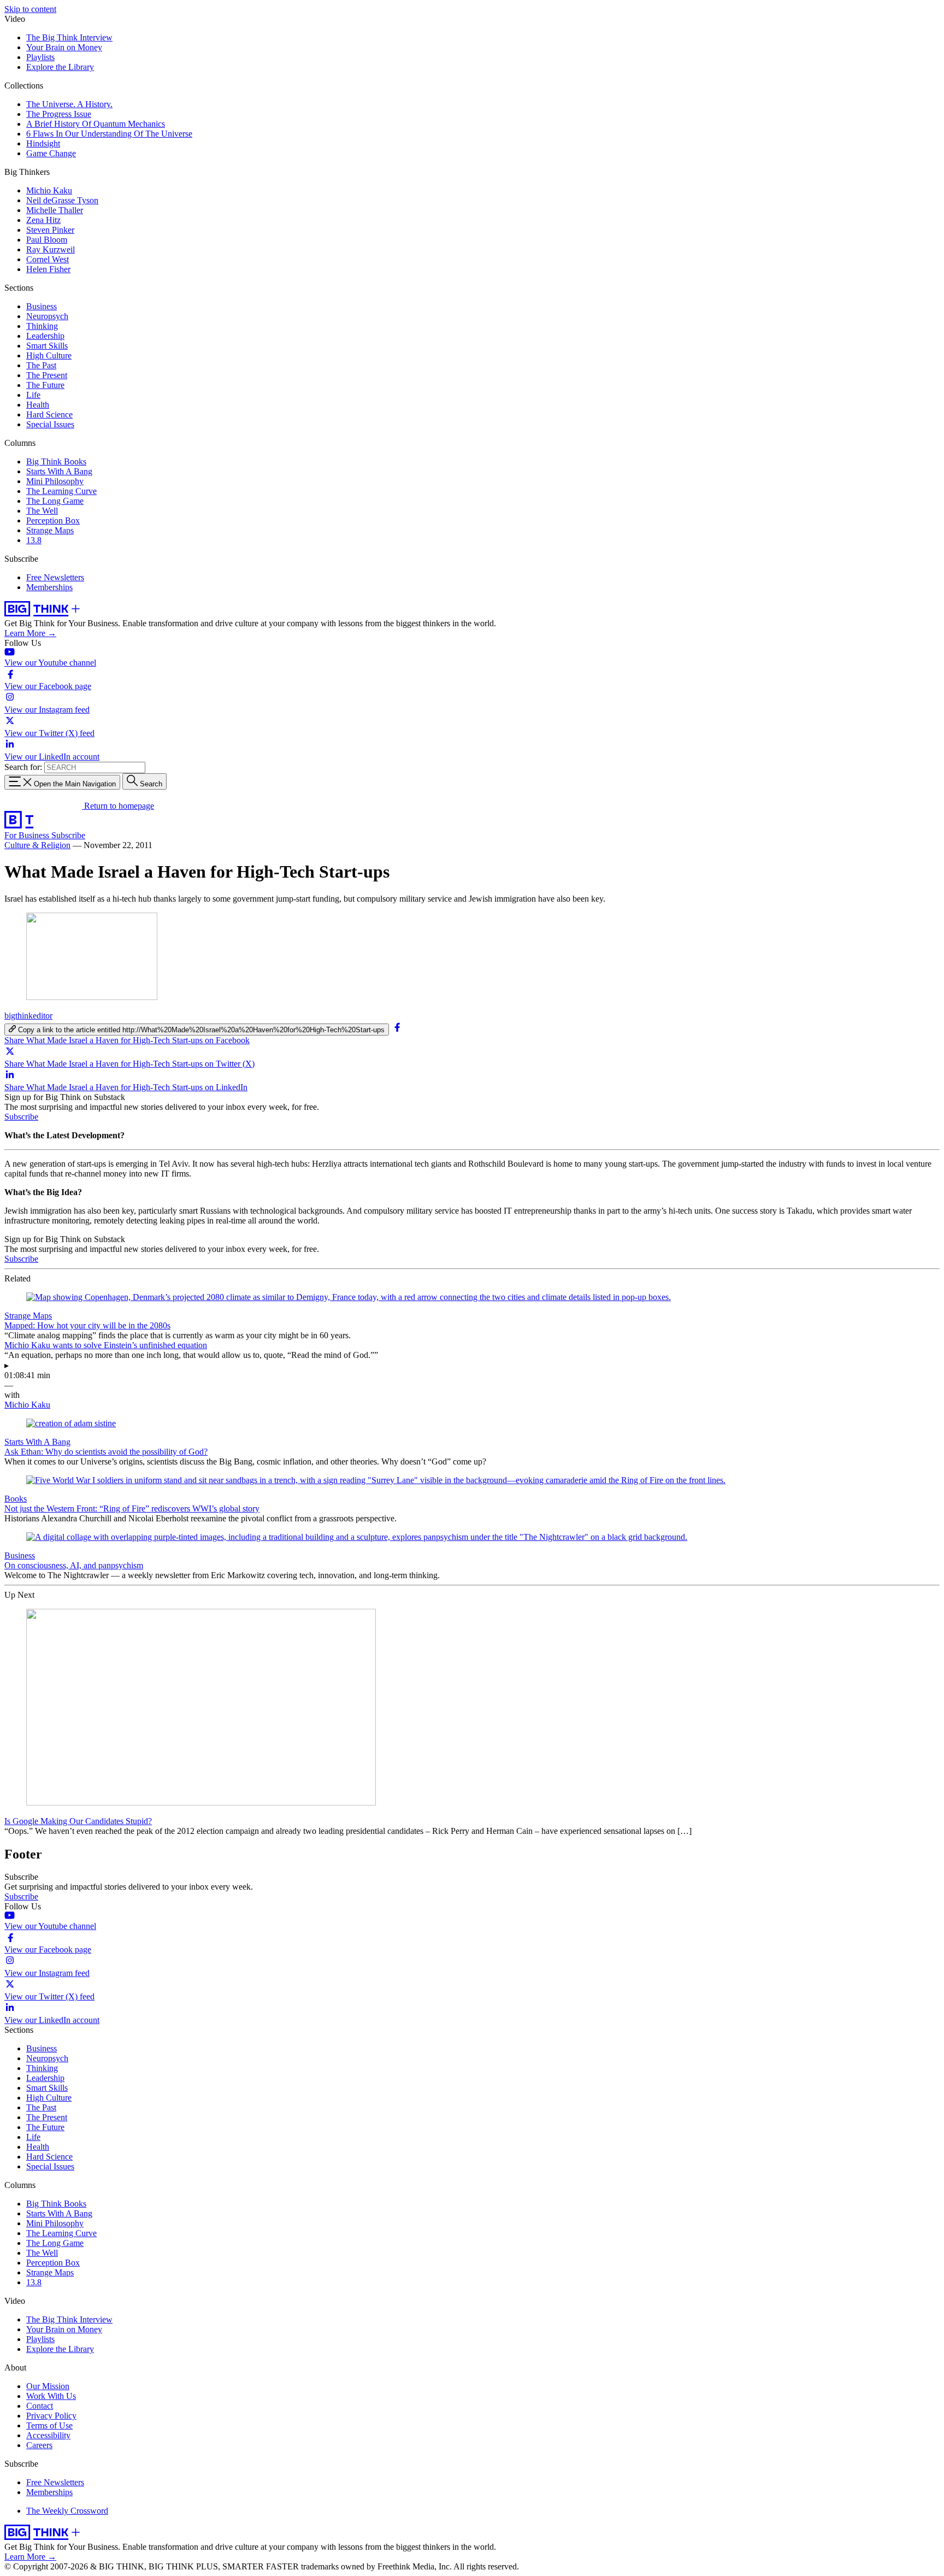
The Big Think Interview (69, 37)
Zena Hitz (43, 220)
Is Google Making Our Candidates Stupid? (78, 1821)
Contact (40, 2406)
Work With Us (51, 2396)
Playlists (40, 57)
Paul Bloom (47, 240)
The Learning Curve (61, 491)
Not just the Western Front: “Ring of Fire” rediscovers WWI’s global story (132, 1508)
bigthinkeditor (28, 1016)
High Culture (49, 355)
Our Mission (48, 2386)
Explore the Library (60, 67)
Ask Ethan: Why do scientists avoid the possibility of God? (106, 1452)
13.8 (34, 540)
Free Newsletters (55, 577)
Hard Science (49, 414)
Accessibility (48, 2435)
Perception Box (53, 521)
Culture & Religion (37, 845)
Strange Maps (50, 530)
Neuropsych (47, 316)
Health (38, 405)
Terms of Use (49, 2425)
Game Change (51, 153)
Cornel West (48, 259)
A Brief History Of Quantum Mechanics (96, 124)
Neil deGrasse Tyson (62, 200)
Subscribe (68, 835)
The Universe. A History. (69, 104)
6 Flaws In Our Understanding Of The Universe (109, 134)
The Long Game (55, 501)
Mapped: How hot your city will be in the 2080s (87, 1325)
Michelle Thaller (55, 210)
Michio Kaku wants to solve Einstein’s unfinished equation (106, 1345)
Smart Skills (47, 346)
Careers (39, 2445)
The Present (47, 375)
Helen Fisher (48, 269)
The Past (41, 365)
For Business (28, 835)
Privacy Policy (51, 2416)
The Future (45, 385)
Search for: (23, 767)
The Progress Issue (59, 114)
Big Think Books (56, 461)
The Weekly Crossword (67, 2511)
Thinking (42, 326)
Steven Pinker (50, 230)
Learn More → (30, 633)
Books (16, 1499)
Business (42, 306)
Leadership (45, 336)
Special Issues (50, 424)
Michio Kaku (49, 190)
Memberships (49, 587)
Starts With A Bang (59, 471)
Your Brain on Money (64, 47)
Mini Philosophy (55, 481)
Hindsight (43, 143)
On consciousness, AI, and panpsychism (74, 1565)
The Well (42, 511)
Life (33, 395)
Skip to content (30, 9)
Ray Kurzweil (51, 249)
